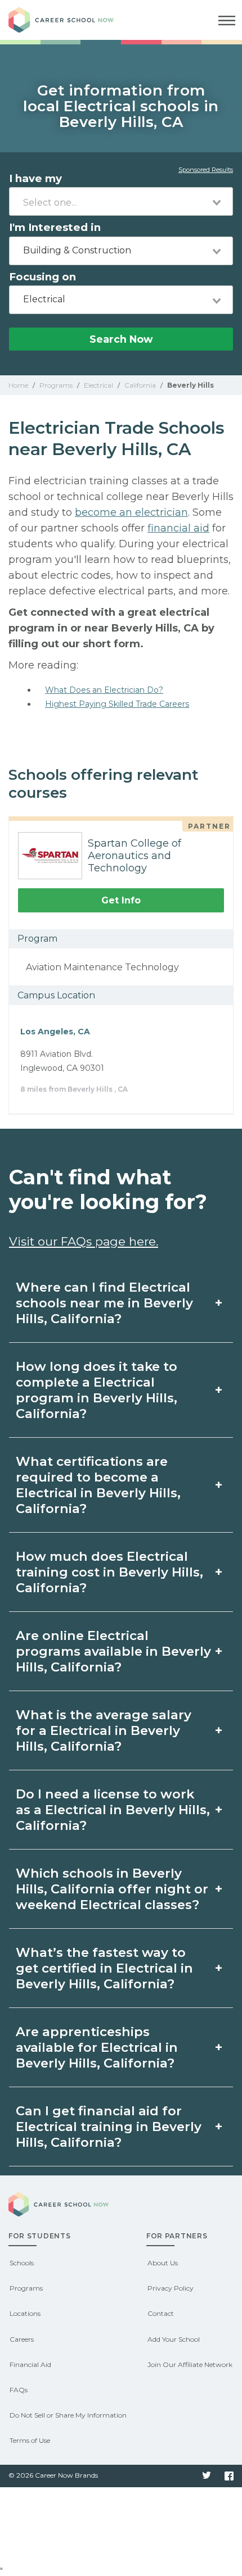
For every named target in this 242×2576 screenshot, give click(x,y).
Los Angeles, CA (55, 1032)
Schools (22, 2263)
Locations (25, 2313)
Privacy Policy (171, 2288)
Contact (161, 2313)
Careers (22, 2339)
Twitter (207, 2476)
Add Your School (174, 2339)
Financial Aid (30, 2364)
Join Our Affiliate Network (190, 2364)
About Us (163, 2263)
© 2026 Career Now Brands (53, 2475)
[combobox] (121, 201)
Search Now (121, 339)
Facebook (229, 2476)
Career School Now (70, 20)
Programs (26, 2288)
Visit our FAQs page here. (84, 1241)
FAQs (19, 2390)
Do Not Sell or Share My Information (68, 2415)
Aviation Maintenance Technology (102, 967)
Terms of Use (30, 2440)
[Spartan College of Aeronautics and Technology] (46, 856)
